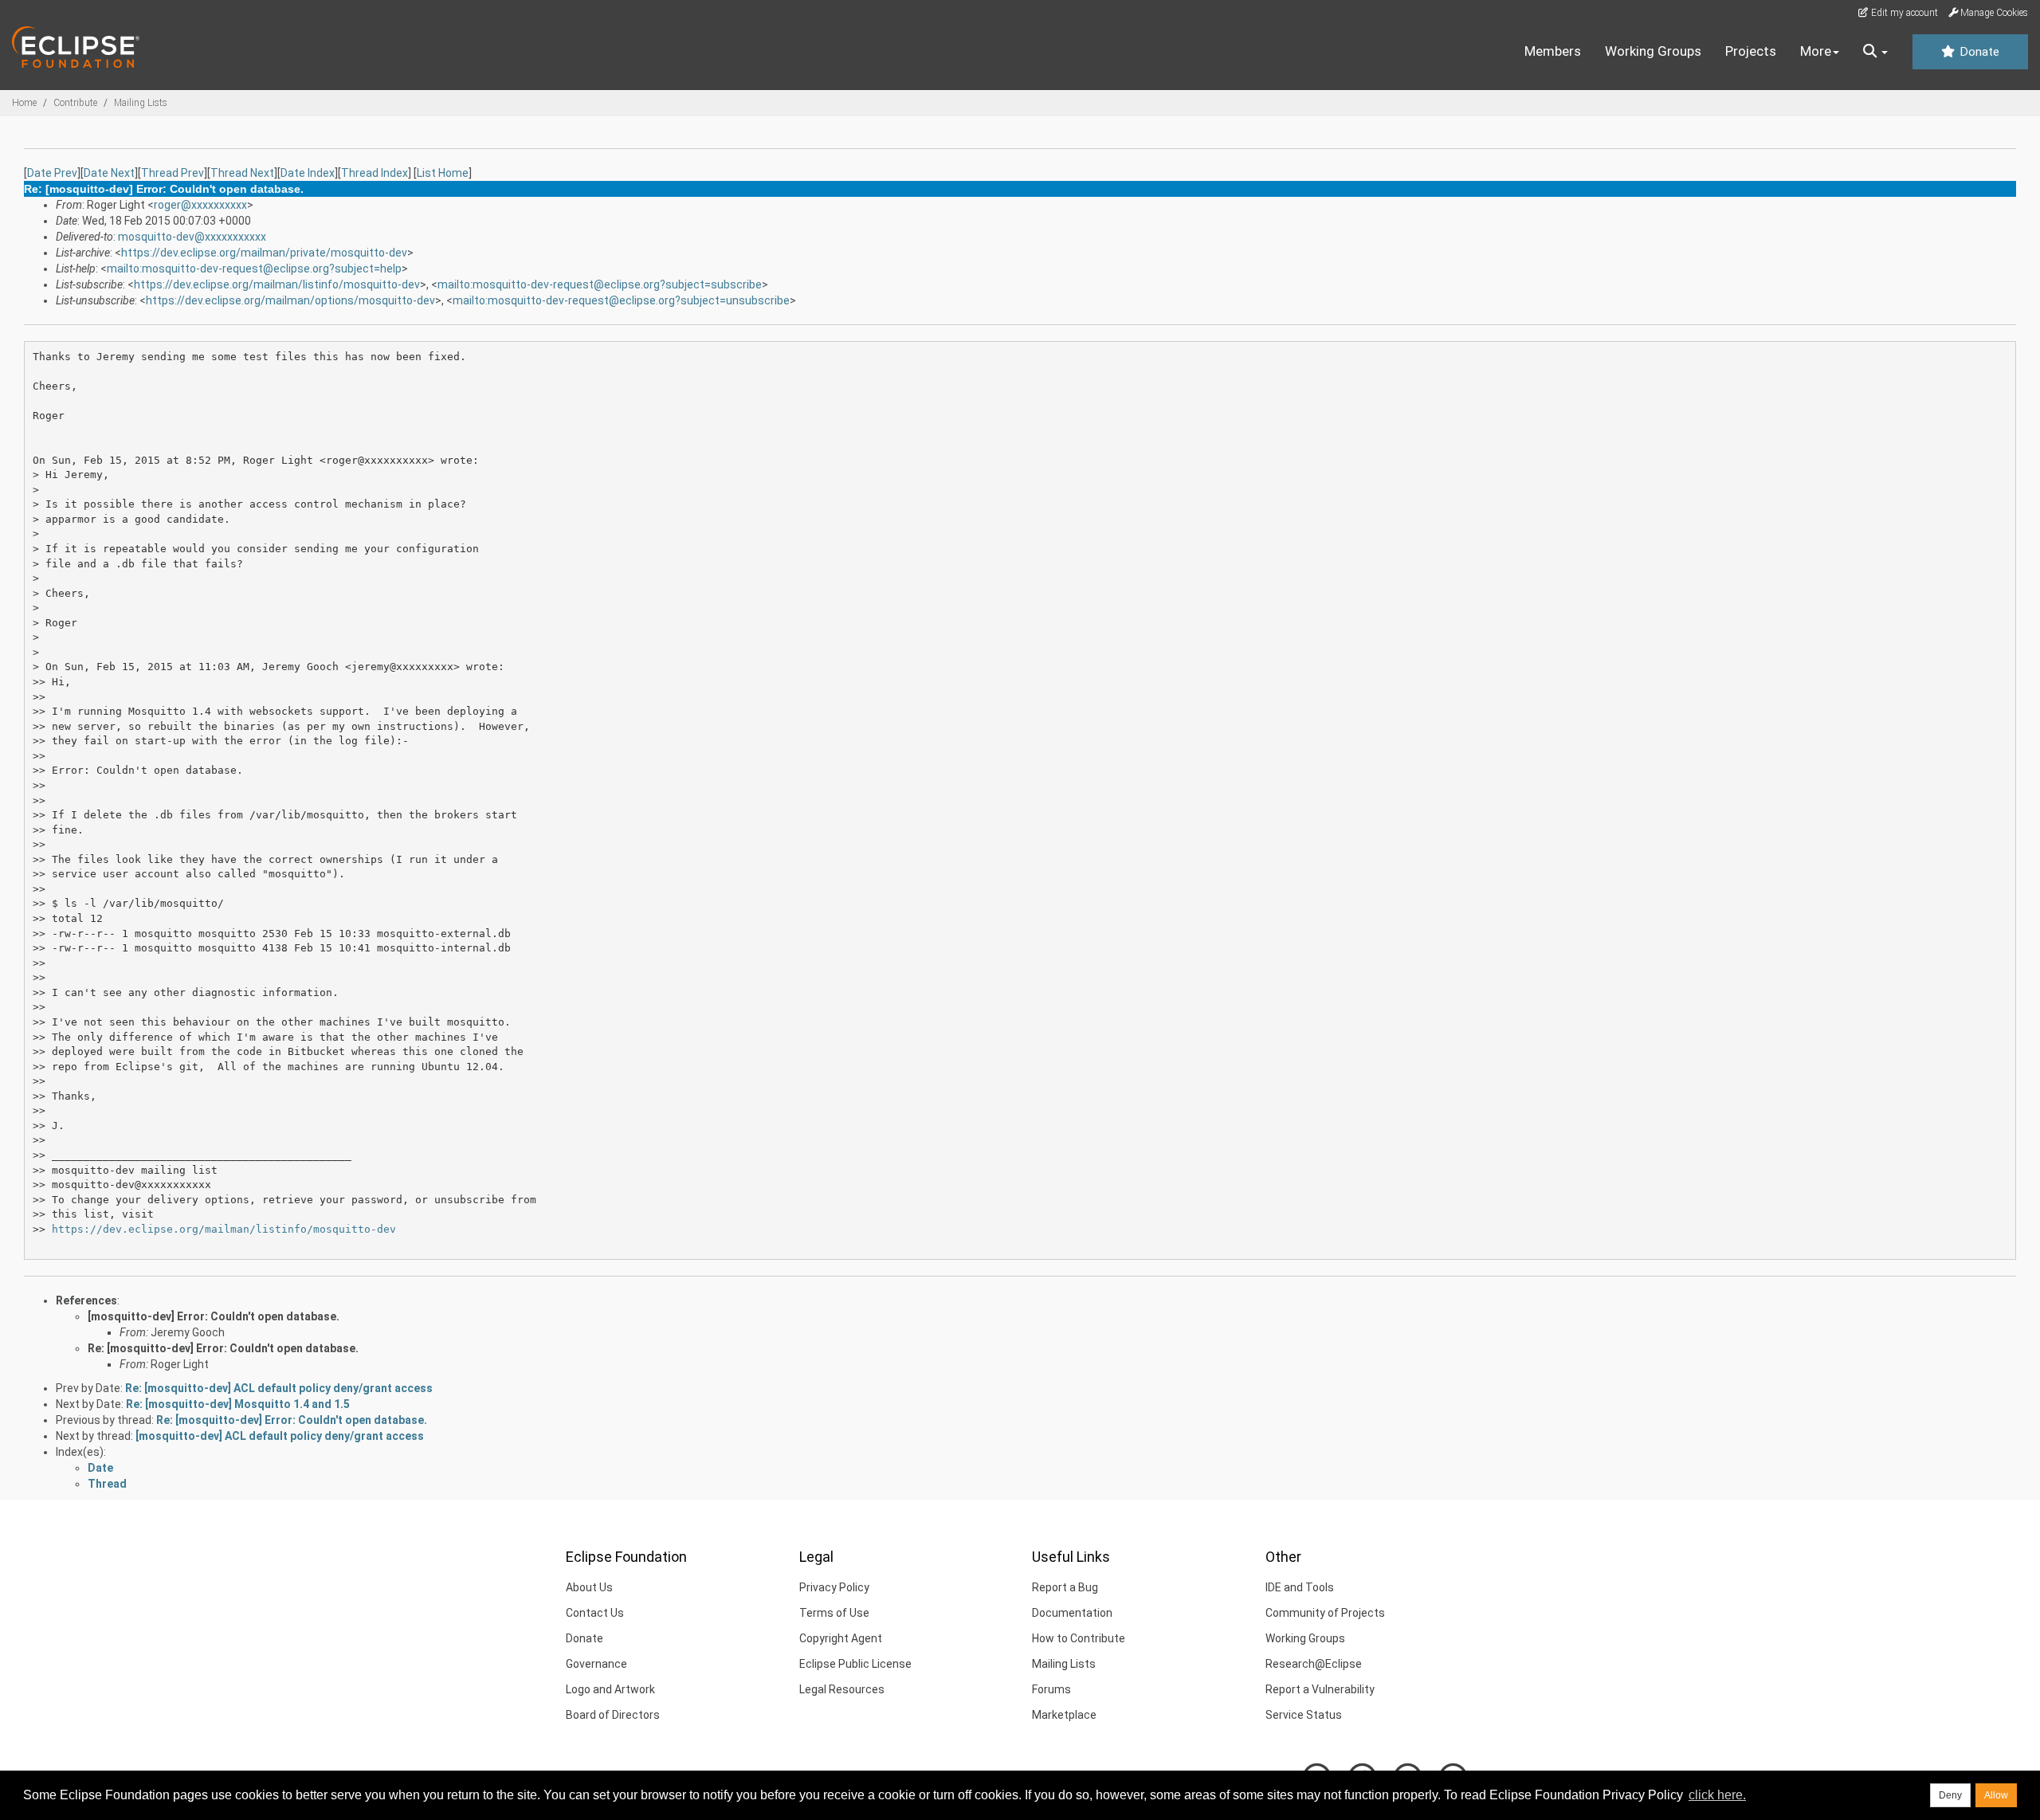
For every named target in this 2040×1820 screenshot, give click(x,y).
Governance (596, 1664)
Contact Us (595, 1613)
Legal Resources (842, 1689)
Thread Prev (173, 173)
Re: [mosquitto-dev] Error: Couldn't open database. (223, 1348)
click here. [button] (1717, 1795)
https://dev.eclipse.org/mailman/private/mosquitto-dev (264, 253)
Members (1553, 51)
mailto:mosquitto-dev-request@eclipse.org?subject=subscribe (600, 284)
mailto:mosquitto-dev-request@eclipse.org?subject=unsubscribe (621, 300)
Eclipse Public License (855, 1664)
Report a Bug (1065, 1587)
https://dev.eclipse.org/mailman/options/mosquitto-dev (290, 300)
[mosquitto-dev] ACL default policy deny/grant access (280, 1436)
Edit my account (1903, 13)
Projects (1751, 51)
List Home (443, 173)
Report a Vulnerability (1320, 1689)
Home (24, 103)
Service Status (1304, 1715)
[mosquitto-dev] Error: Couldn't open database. (214, 1316)
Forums (1051, 1689)
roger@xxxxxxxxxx (200, 205)
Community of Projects (1325, 1613)
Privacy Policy (834, 1587)
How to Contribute (1079, 1638)
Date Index (308, 173)
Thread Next (242, 173)
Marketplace (1064, 1715)
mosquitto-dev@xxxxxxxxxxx (192, 237)
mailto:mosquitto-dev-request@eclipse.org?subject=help (254, 269)
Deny (1950, 1795)
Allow (1996, 1795)
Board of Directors (613, 1715)
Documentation (1072, 1613)
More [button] (1816, 51)
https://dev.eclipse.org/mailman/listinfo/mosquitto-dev (277, 284)
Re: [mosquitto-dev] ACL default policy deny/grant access (279, 1388)
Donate (1978, 52)
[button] (1875, 52)
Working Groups (1653, 51)
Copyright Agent (841, 1638)
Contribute (75, 103)
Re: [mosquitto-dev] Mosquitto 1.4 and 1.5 (238, 1404)
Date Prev (52, 173)
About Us (589, 1587)
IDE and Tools (1300, 1587)
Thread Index (375, 173)
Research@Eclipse (1314, 1664)
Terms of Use (834, 1613)
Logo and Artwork (610, 1689)
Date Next (109, 173)
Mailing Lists (141, 103)
